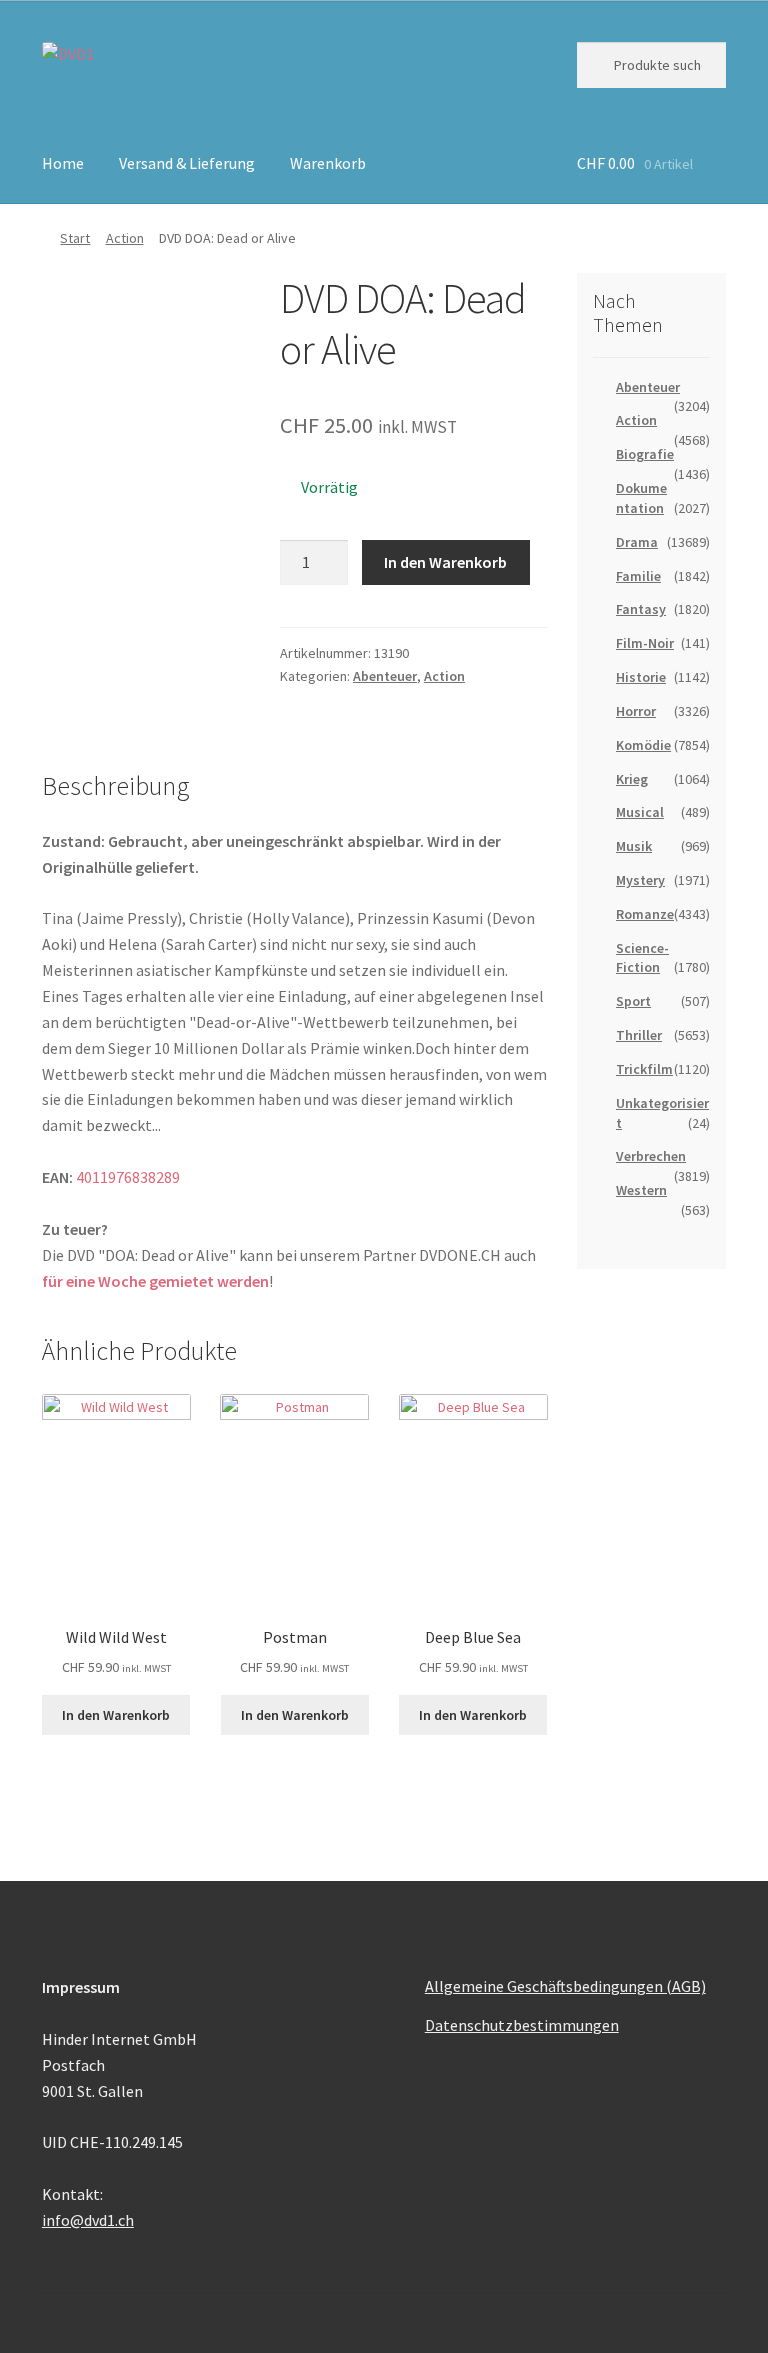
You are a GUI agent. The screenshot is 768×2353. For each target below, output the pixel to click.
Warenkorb (328, 163)
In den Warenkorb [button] (116, 1715)
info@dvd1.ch (88, 2220)
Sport (633, 1001)
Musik (634, 846)
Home (63, 163)
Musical (640, 812)
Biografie (645, 454)
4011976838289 (128, 1177)
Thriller (639, 1035)
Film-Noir (645, 643)
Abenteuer (385, 676)
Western (641, 1190)
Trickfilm (644, 1069)
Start (75, 238)
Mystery (640, 880)
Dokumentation (641, 498)
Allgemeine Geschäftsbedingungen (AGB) (565, 1986)
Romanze (645, 914)
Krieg (632, 779)
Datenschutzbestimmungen (522, 2025)
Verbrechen (651, 1156)
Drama (637, 542)
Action (125, 238)
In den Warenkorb (445, 562)
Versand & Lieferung (187, 163)
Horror (636, 711)
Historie (641, 677)
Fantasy (641, 609)
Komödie (643, 745)
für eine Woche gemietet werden (155, 1281)
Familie (638, 576)
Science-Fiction (642, 958)
